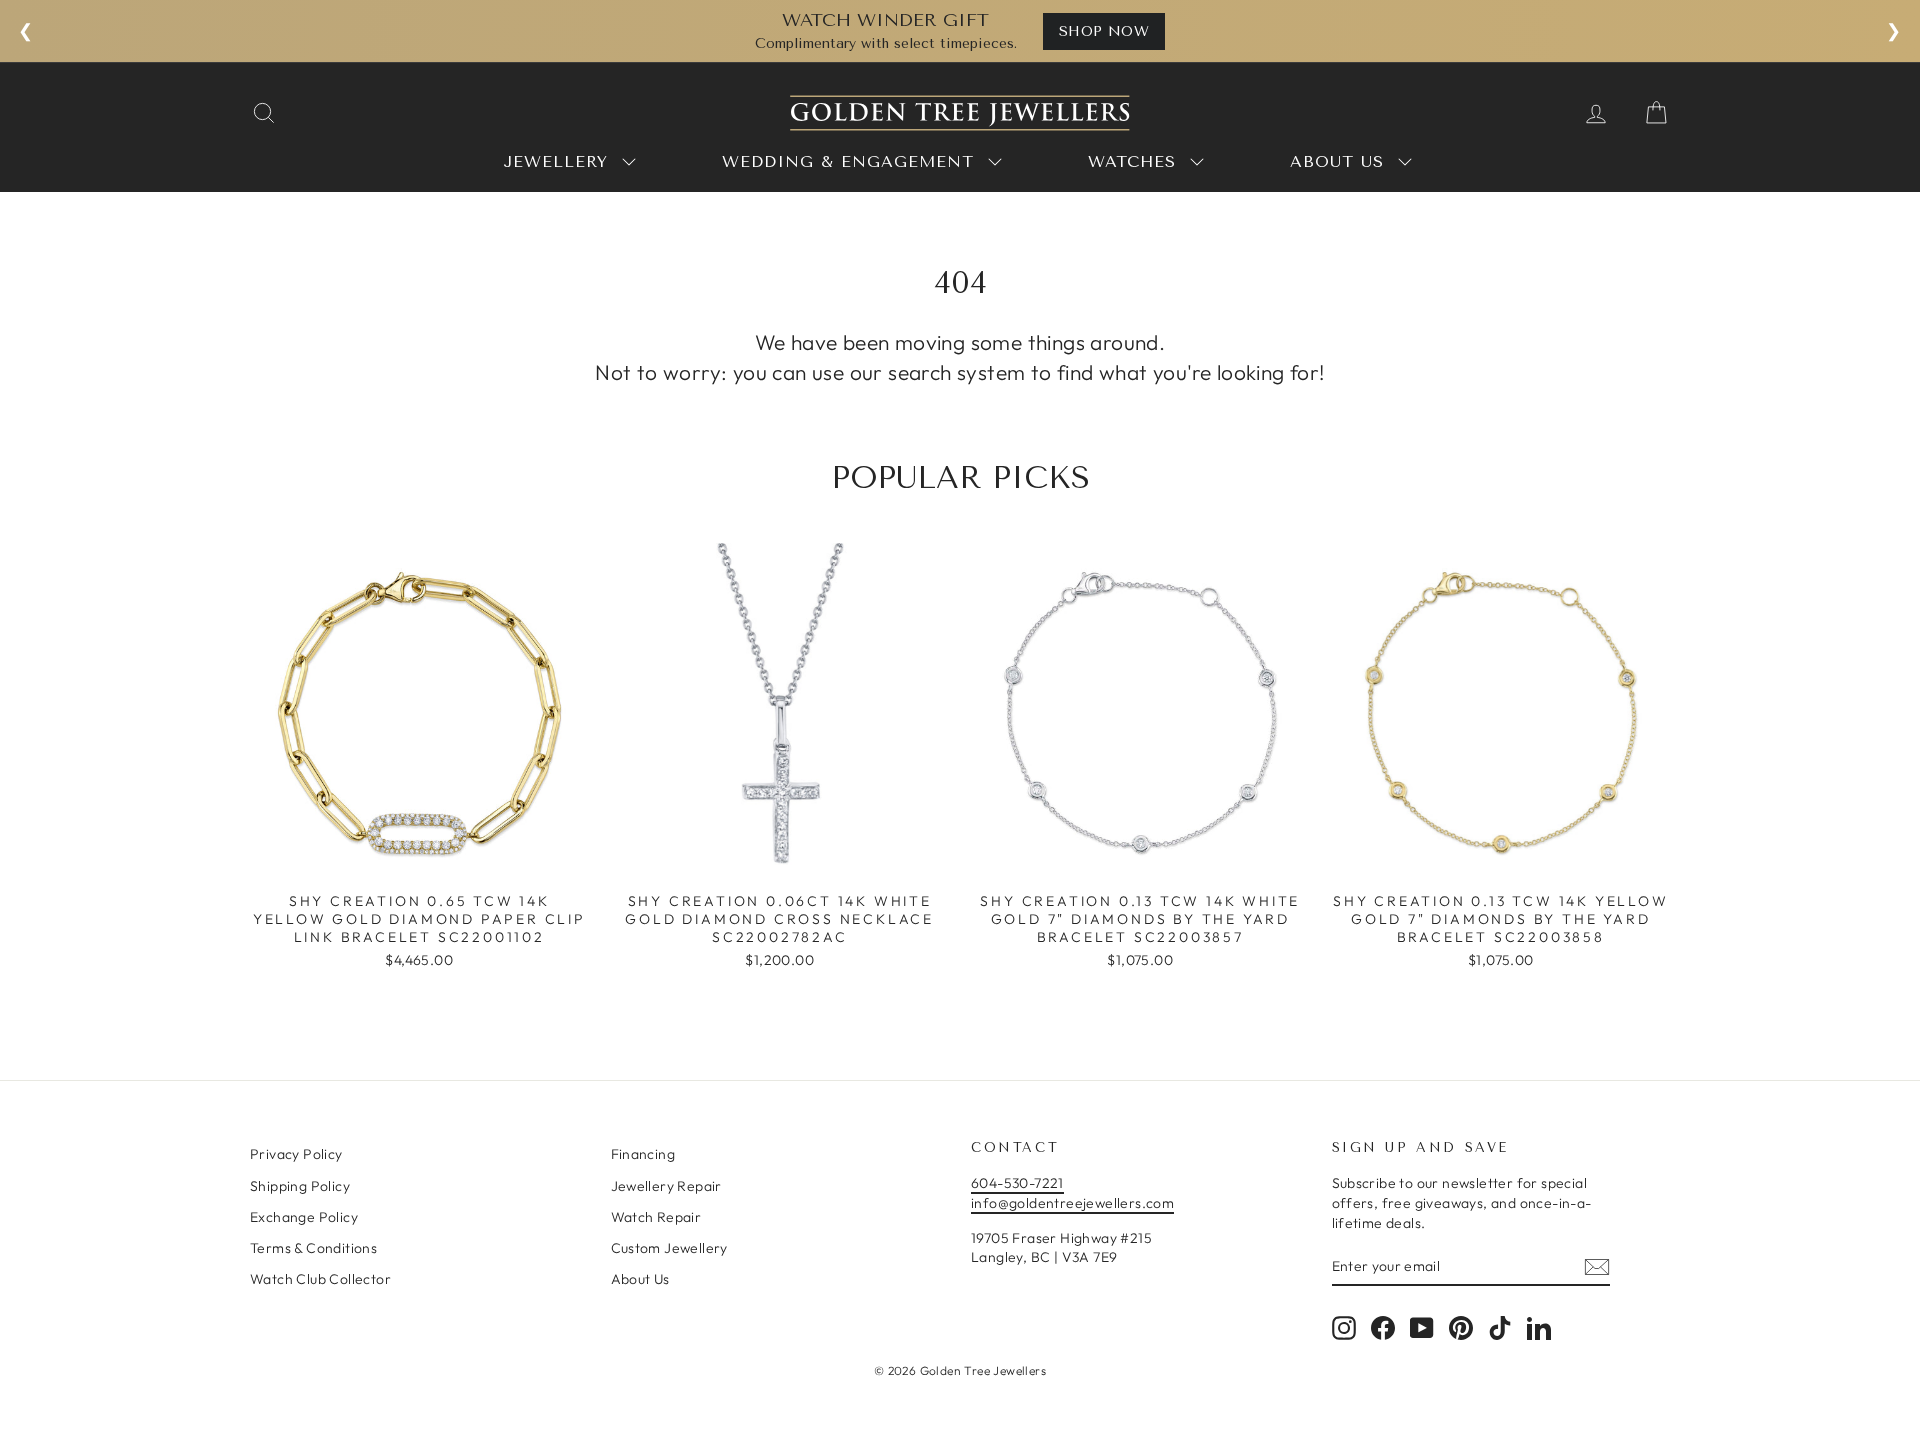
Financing (643, 1154)
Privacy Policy (296, 1154)
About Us (640, 1279)
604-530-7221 (1017, 1183)
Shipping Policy (300, 1186)
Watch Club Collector (320, 1279)
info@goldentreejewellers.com (1072, 1203)
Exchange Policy (304, 1217)
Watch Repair (656, 1217)
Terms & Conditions (313, 1248)
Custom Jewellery (669, 1248)
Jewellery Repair (666, 1186)
